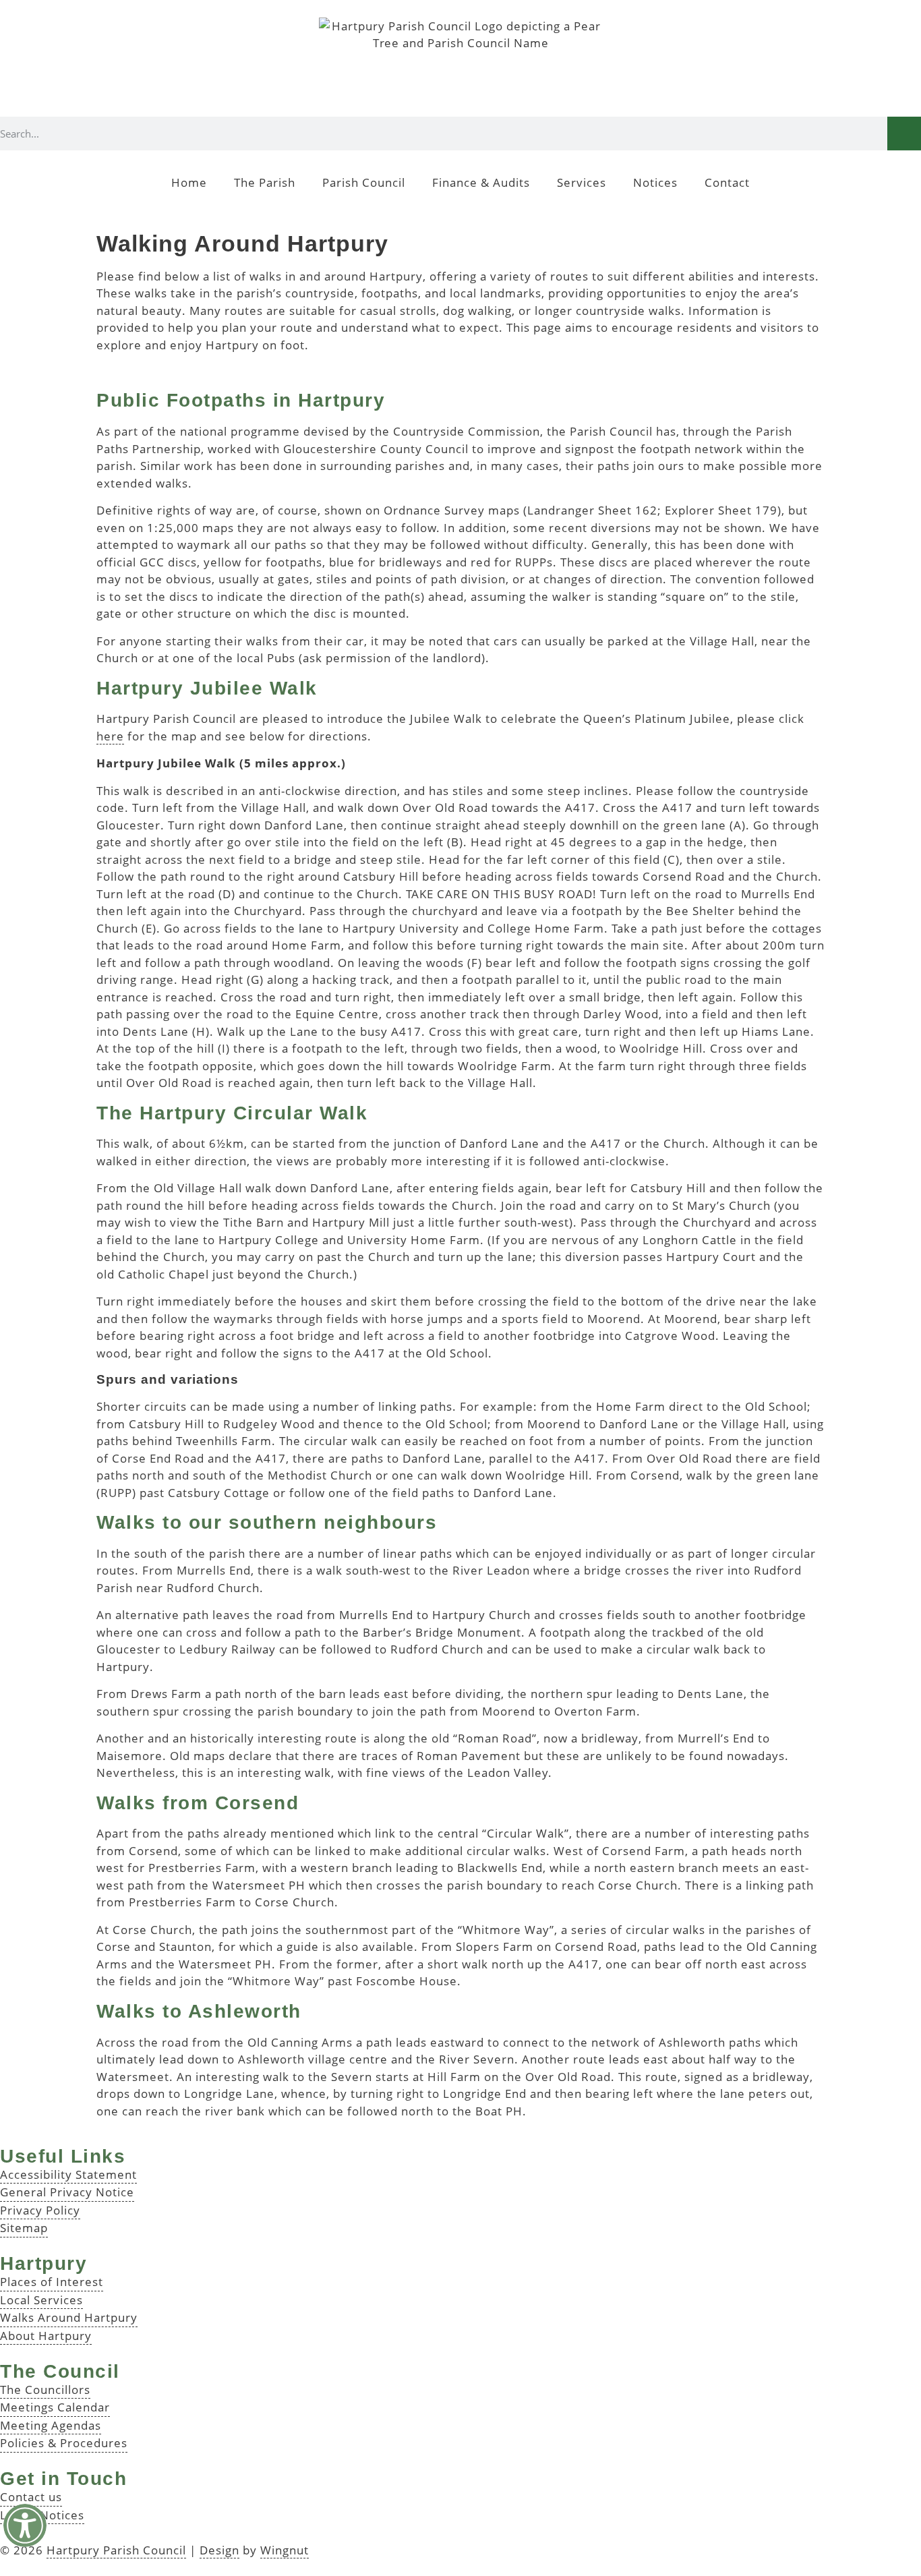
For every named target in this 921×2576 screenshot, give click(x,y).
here (110, 736)
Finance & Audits (481, 182)
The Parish (265, 182)
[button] (25, 2525)
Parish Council (364, 182)
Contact (727, 182)
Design (219, 2550)
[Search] (904, 134)
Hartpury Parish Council (116, 2550)
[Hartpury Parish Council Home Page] (460, 67)
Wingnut (285, 2550)
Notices (655, 182)
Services (582, 182)
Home (189, 182)
